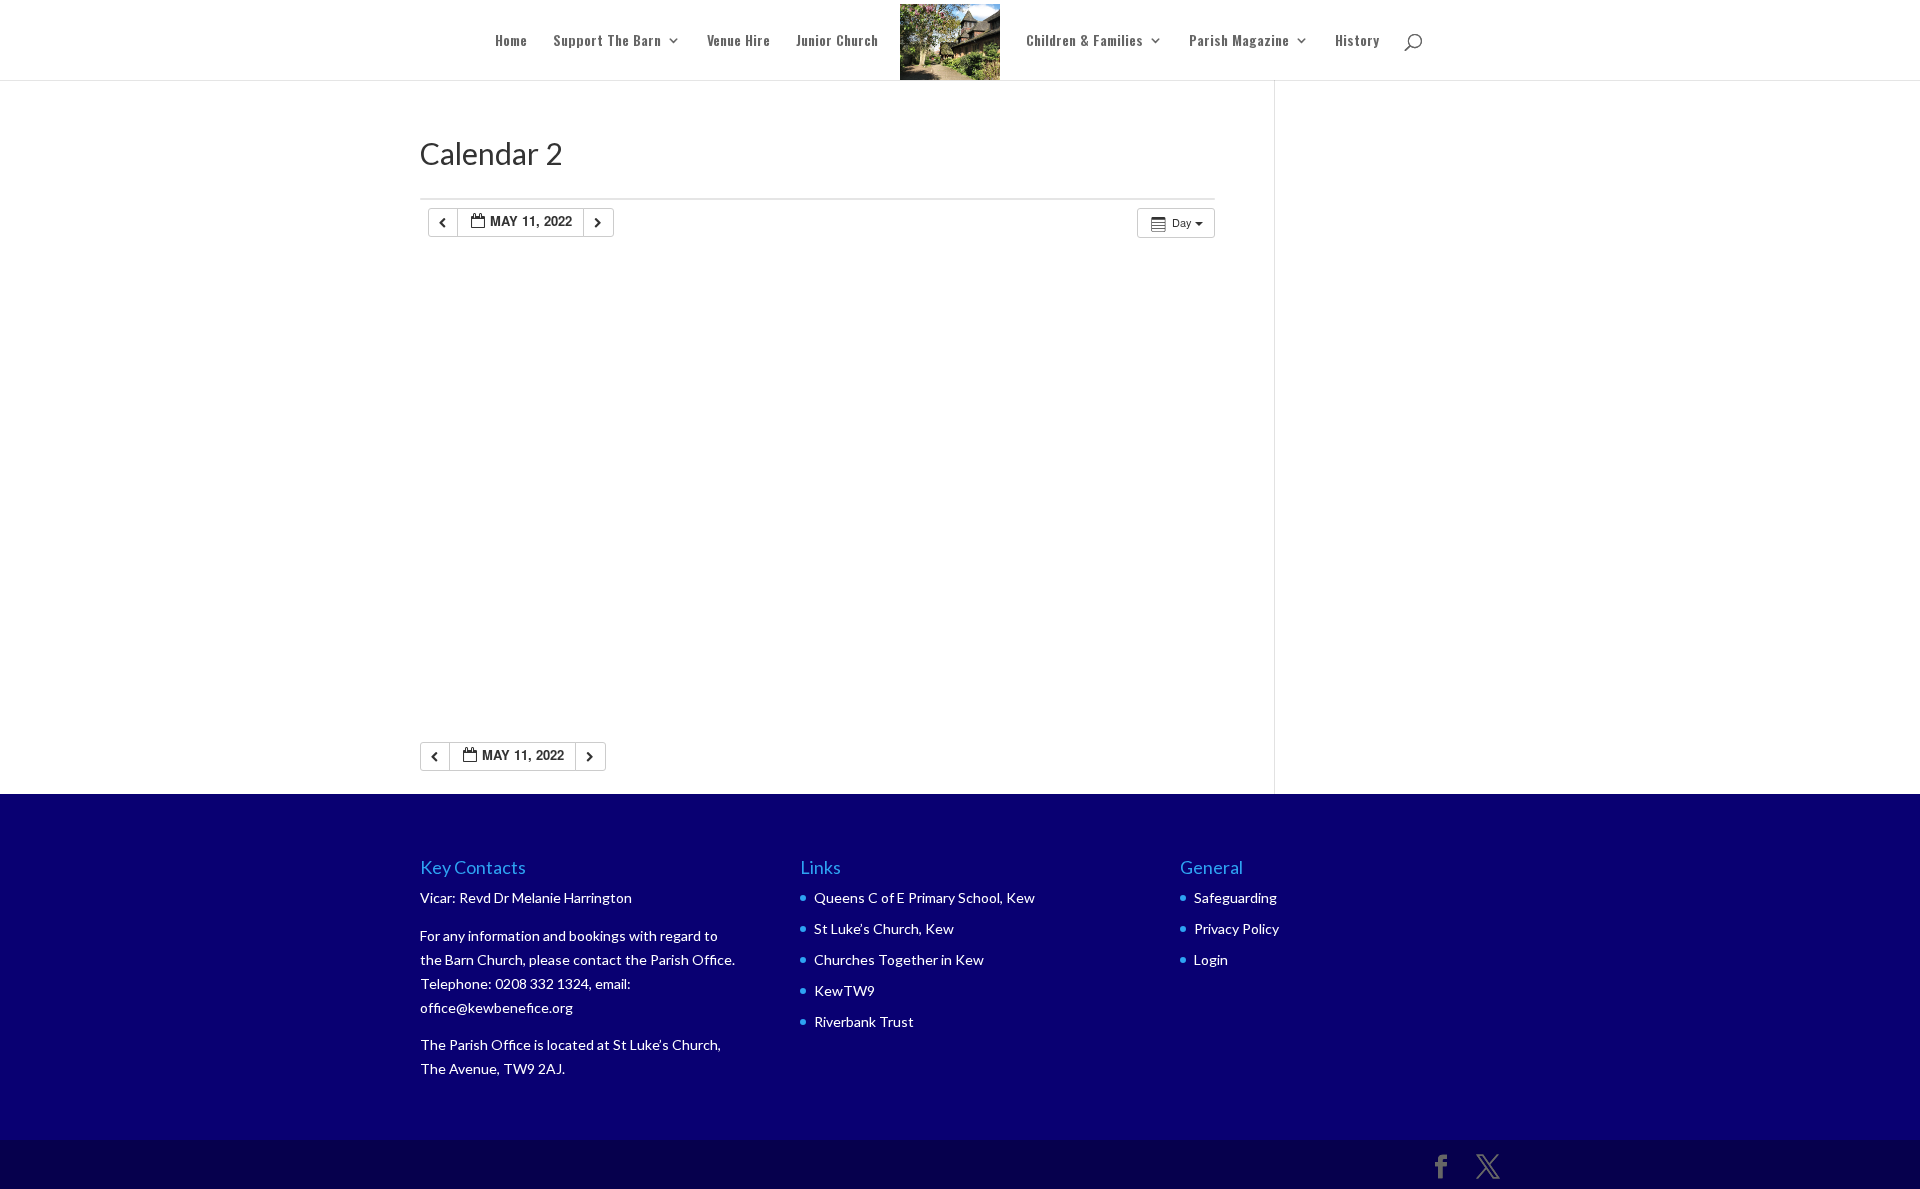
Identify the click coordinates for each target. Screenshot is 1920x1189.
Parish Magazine (1239, 41)
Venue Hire (738, 41)
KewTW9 (844, 990)
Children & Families (1084, 41)
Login (1211, 959)
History (1357, 41)
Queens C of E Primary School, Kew (924, 897)
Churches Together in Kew (899, 959)
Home (511, 41)
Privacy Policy (1236, 928)
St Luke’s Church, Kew (884, 928)
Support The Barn (607, 41)
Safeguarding (1235, 897)
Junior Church (837, 41)
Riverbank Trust (864, 1021)
